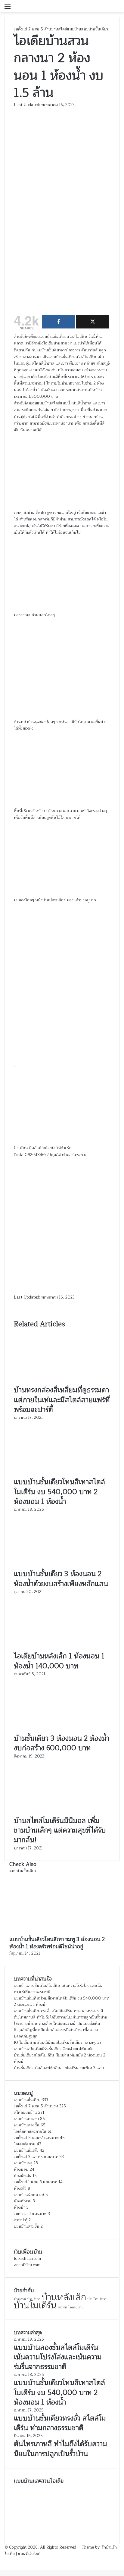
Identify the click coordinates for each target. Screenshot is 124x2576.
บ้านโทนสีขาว (97, 2299)
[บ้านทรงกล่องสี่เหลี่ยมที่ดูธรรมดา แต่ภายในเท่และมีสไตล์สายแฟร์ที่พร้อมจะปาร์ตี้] (62, 1382)
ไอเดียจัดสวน (25, 2144)
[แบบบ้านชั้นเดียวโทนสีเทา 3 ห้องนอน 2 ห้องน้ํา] (27, 2515)
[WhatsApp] (3, 2560)
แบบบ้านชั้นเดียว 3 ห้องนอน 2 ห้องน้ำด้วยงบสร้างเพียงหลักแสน (61, 1579)
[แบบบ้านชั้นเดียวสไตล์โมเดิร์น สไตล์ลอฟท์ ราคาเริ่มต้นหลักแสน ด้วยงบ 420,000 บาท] (27, 2532)
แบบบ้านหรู (23, 2163)
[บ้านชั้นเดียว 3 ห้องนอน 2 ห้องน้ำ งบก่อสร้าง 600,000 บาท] (62, 1730)
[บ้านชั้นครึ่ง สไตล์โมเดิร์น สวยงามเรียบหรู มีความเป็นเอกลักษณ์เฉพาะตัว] (27, 2498)
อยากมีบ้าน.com (27, 2265)
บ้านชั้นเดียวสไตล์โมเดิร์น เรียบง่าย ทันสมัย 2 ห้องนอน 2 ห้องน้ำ (60, 2058)
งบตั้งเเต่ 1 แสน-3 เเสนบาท (36, 2182)
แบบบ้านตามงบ (26, 2119)
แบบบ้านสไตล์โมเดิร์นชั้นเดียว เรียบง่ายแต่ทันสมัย (54, 2049)
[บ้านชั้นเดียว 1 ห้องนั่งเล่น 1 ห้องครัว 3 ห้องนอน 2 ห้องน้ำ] (97, 2532)
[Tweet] (93, 322)
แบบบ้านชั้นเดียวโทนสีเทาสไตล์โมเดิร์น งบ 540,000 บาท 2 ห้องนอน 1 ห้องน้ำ (59, 1492)
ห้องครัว (20, 2188)
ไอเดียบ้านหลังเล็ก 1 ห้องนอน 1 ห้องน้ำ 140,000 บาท (59, 1661)
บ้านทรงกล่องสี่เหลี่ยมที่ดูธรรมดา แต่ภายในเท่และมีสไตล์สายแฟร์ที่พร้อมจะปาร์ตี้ (62, 1400)
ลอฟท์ (63, 2307)
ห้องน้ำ (20, 2207)
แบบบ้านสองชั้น (27, 2125)
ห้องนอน (21, 2169)
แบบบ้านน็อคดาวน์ (29, 2195)
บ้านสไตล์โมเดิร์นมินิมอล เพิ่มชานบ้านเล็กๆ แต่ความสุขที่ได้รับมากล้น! (60, 1830)
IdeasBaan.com (27, 2259)
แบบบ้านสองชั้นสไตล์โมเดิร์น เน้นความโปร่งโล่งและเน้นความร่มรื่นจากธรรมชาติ (58, 1989)
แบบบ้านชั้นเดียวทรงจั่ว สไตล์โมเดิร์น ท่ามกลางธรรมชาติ (58, 2011)
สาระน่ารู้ (21, 2220)
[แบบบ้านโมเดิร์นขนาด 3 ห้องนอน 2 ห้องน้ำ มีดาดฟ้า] (62, 2498)
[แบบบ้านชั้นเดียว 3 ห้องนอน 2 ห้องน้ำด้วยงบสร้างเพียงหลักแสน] (62, 1566)
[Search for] (116, 9)
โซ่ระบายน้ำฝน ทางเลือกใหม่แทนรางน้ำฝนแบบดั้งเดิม (57, 2024)
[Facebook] (1, 2560)
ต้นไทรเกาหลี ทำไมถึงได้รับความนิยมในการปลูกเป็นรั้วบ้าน (61, 2017)
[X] (2, 2560)
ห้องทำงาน (23, 2201)
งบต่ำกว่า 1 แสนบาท (30, 2214)
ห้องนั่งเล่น (23, 2176)
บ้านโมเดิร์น (35, 2306)
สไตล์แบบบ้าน (70, 29)
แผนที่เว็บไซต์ (29, 2554)
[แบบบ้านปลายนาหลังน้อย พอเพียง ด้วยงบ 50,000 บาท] (97, 2515)
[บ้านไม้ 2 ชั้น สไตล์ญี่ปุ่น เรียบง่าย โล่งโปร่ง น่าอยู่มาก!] (62, 2515)
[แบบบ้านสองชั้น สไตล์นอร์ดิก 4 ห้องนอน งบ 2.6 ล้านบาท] (97, 2498)
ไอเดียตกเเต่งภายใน (30, 2131)
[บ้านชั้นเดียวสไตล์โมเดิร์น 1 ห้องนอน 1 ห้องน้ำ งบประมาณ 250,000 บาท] (62, 2532)
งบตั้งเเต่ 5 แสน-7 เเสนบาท (36, 2138)
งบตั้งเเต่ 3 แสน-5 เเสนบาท (36, 2157)
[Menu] (8, 9)
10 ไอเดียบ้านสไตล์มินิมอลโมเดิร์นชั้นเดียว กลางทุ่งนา (57, 2043)
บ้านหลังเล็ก (64, 2297)
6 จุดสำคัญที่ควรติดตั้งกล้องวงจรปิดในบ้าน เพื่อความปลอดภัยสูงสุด (56, 2033)
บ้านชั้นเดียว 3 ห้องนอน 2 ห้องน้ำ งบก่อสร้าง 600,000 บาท (62, 1743)
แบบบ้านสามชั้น (27, 2226)
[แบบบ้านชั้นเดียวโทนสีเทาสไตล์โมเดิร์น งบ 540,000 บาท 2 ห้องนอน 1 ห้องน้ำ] (62, 1474)
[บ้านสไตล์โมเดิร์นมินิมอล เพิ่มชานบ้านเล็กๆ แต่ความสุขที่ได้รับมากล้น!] (62, 1813)
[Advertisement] (62, 244)
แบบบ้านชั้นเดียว (95, 29)
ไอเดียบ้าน (76, 2307)
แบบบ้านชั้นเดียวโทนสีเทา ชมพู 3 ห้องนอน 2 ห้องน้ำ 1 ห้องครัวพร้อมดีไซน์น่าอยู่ (57, 1943)
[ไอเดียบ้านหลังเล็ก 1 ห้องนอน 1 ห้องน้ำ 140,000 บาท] (62, 1648)
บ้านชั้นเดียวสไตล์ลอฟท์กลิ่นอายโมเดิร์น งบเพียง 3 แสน (59, 2068)
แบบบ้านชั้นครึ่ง (26, 2150)
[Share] (59, 322)
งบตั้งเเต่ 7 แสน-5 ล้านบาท (36, 29)
